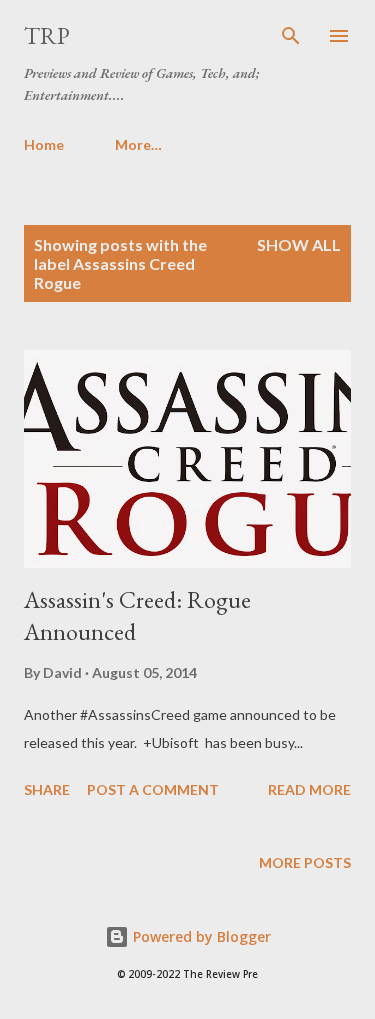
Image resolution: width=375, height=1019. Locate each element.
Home (44, 144)
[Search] (291, 36)
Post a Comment (153, 789)
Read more (309, 789)
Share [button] (47, 789)
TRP (47, 35)
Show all (299, 244)
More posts (305, 862)
